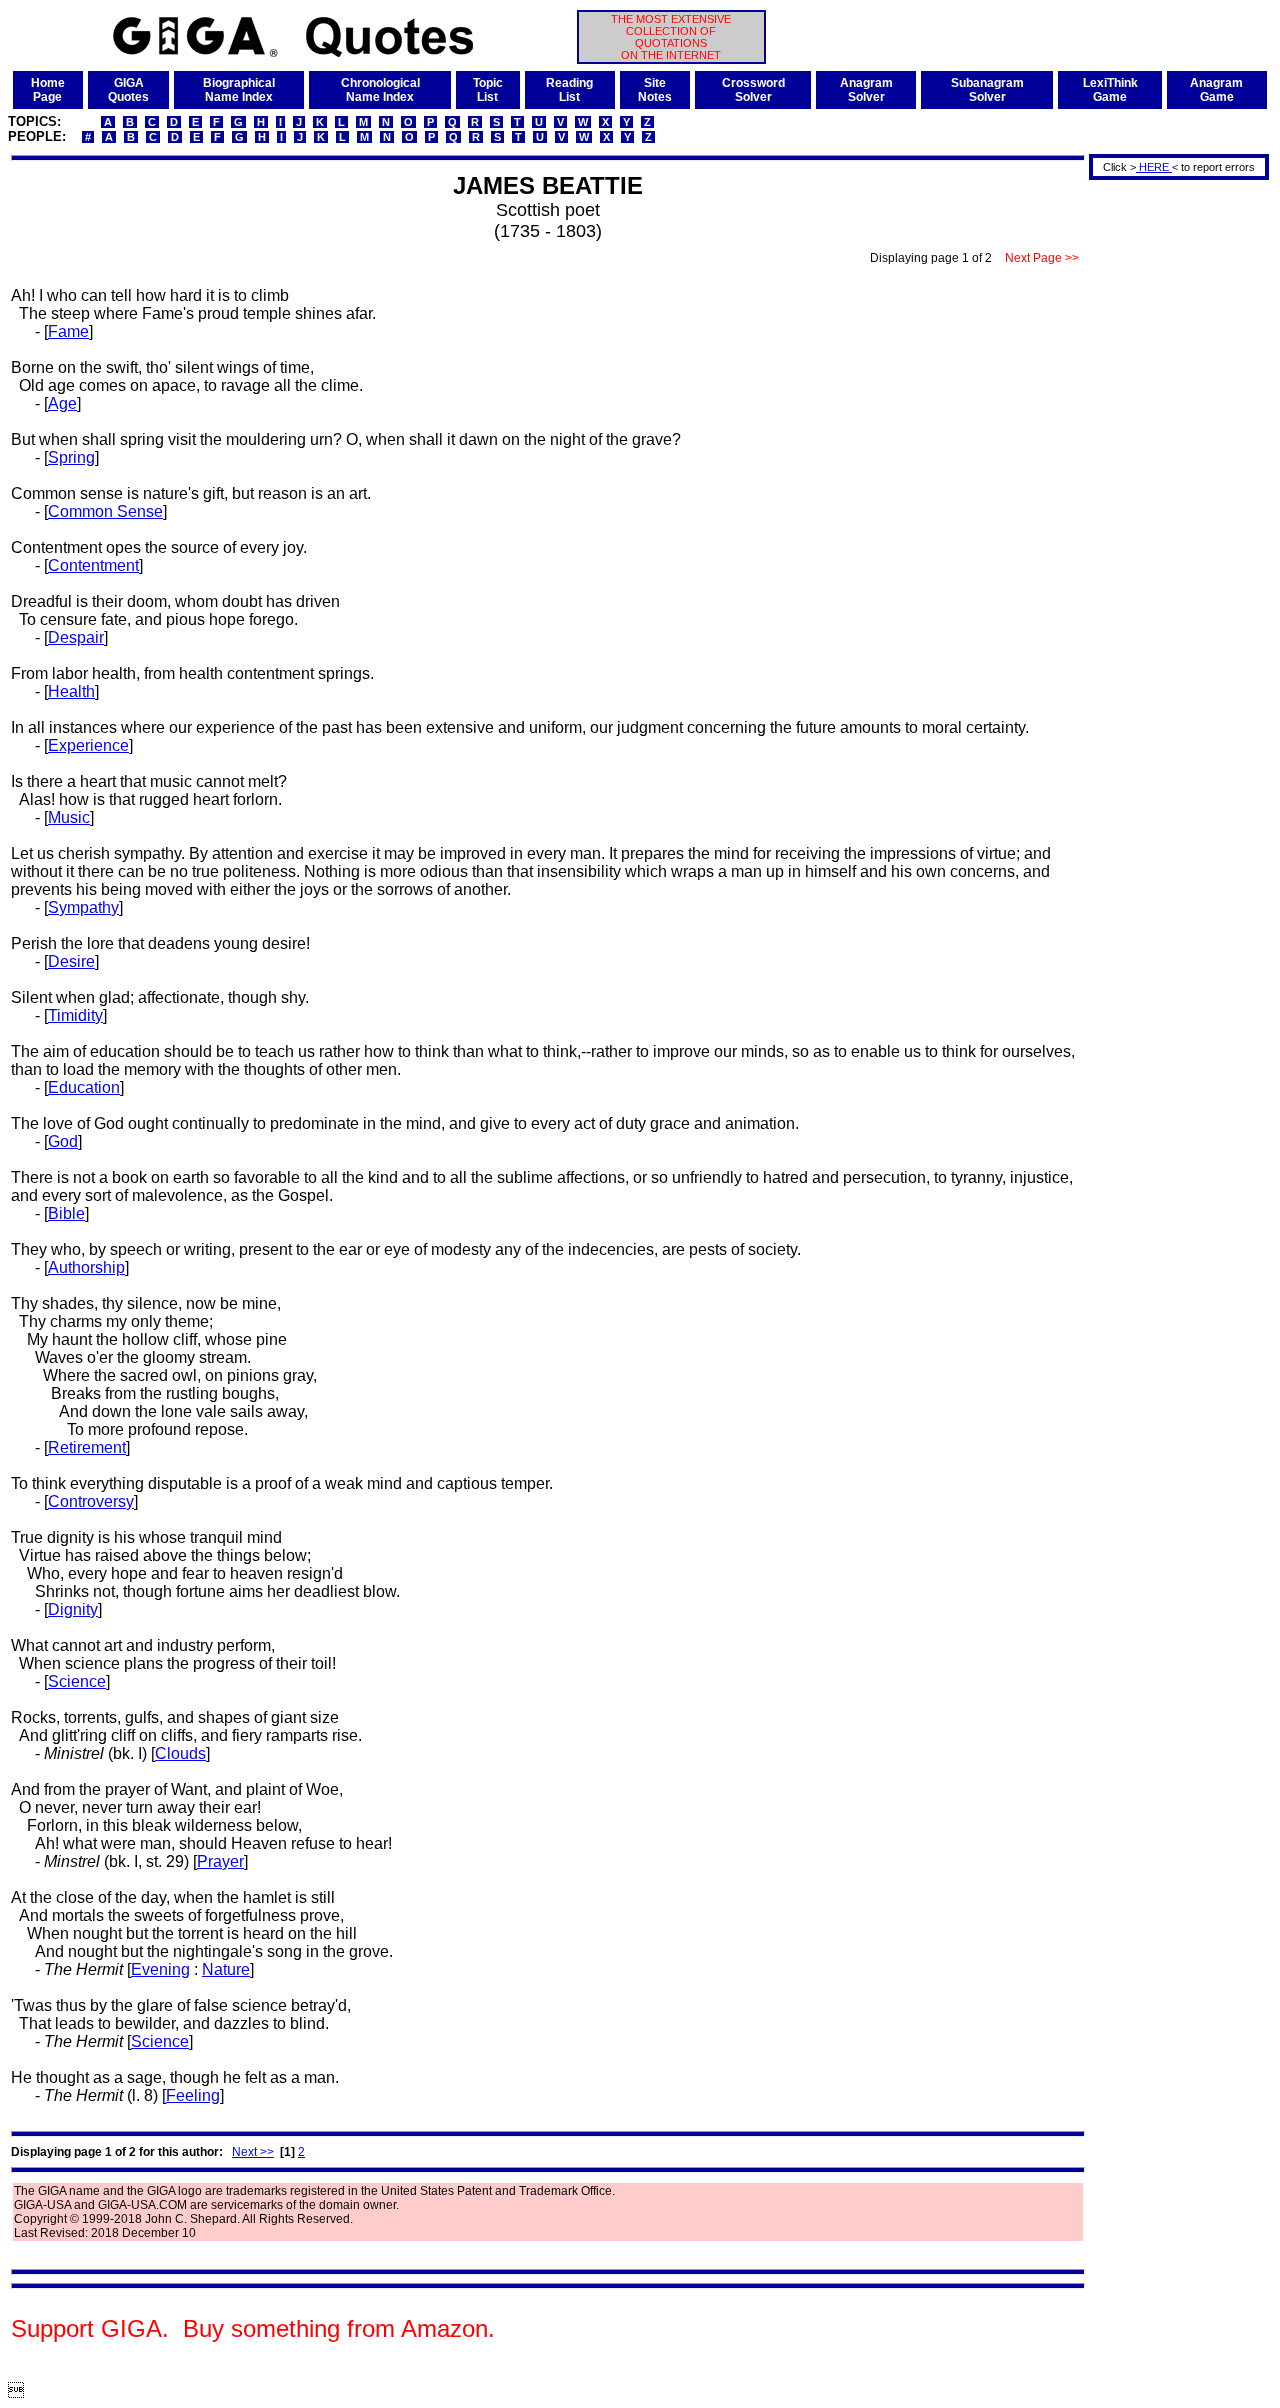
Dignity (73, 1609)
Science (77, 1681)
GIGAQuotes (128, 90)
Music (69, 817)
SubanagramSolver (987, 90)
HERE (1154, 167)
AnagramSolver (866, 90)
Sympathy (83, 907)
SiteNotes (655, 90)
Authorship (86, 1267)
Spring (71, 457)
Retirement (87, 1447)
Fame (68, 331)
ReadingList (569, 90)
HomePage (48, 90)
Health (71, 691)
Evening (160, 1969)
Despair (76, 637)
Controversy (91, 1501)
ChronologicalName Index (380, 90)
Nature (226, 1969)
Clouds (180, 1753)
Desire (71, 961)
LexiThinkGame (1110, 90)
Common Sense (105, 511)
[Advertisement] (1172, 483)
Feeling (193, 2095)
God (63, 1141)
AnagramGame (1216, 90)
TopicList (488, 90)
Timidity (75, 1015)
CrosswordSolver (753, 90)
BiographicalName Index (239, 90)
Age (62, 403)
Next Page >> (1042, 258)
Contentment (93, 565)
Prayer (220, 1861)
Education (84, 1087)
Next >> (253, 2152)
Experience (88, 745)
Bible (66, 1213)
